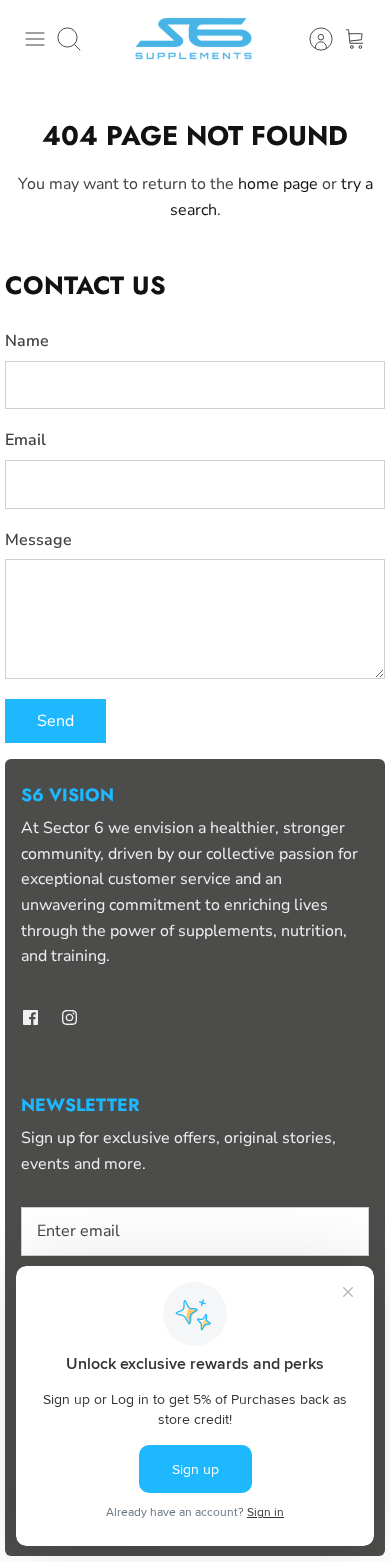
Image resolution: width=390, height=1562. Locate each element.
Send (55, 721)
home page (278, 184)
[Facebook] (30, 1017)
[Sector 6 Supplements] (195, 39)
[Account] (311, 39)
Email (25, 440)
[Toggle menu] (35, 39)
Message (38, 540)
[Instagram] (69, 1017)
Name (27, 341)
